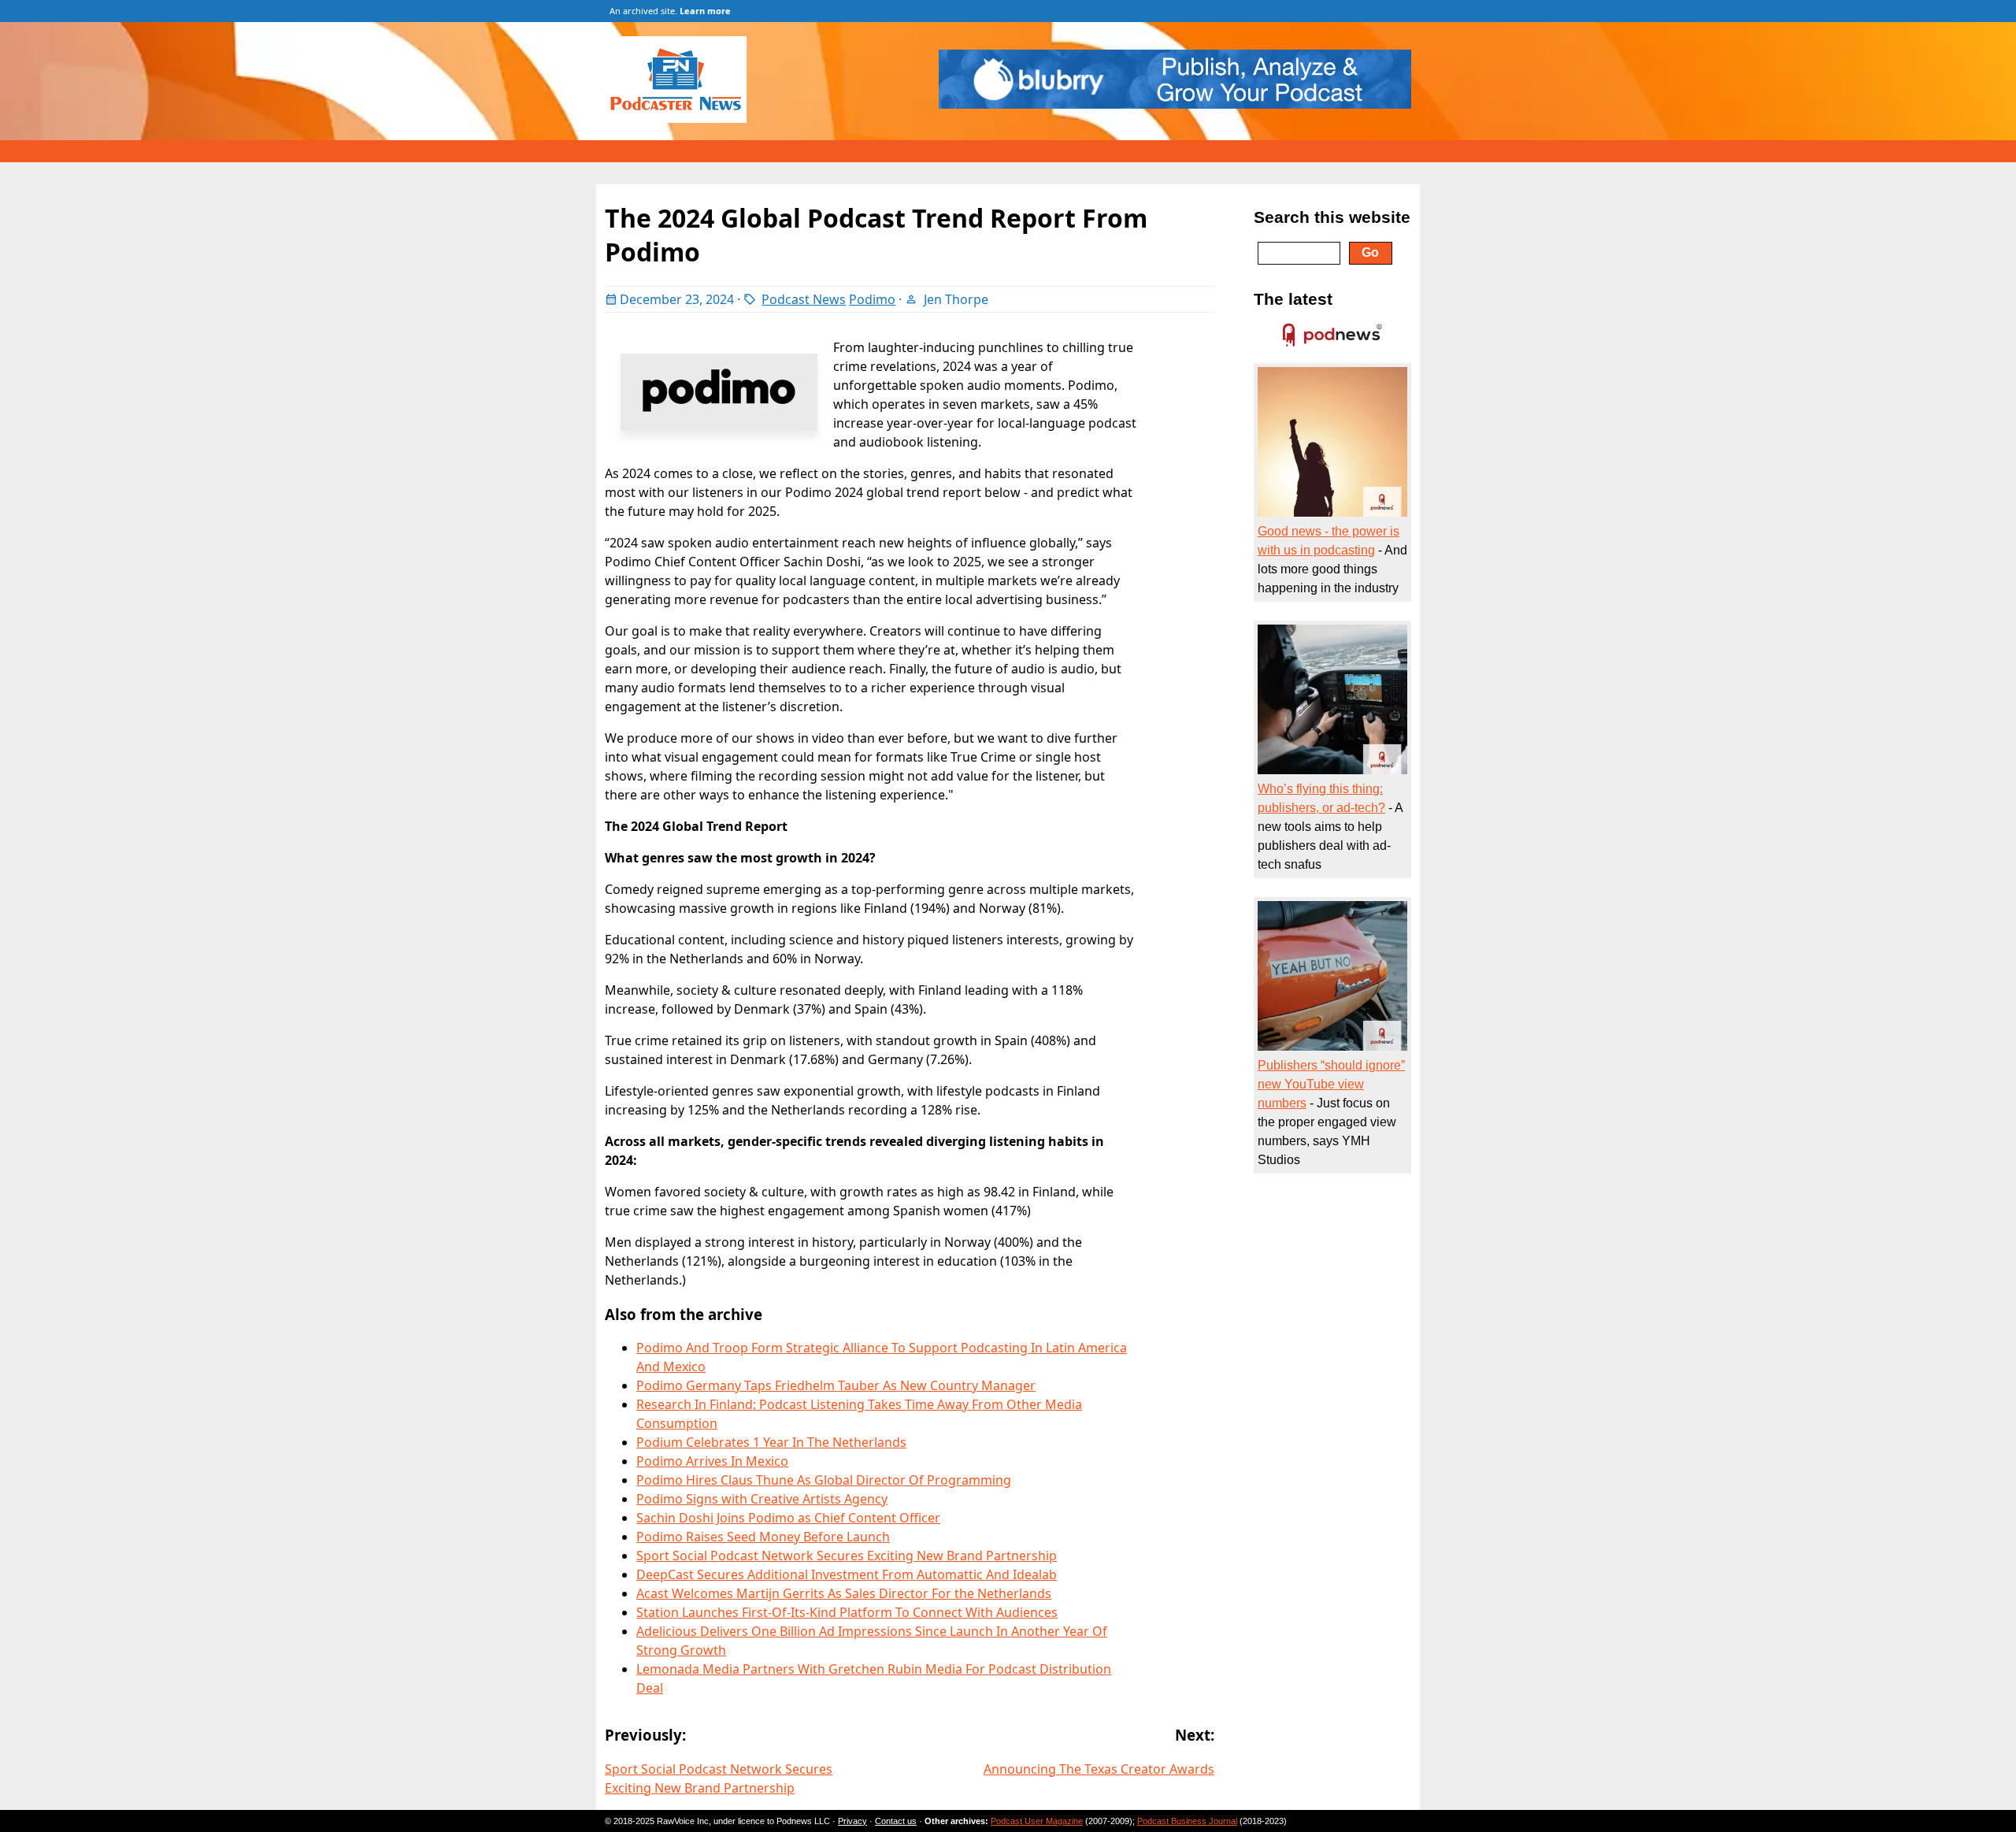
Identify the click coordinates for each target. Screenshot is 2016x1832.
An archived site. (670, 11)
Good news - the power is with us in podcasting (1329, 541)
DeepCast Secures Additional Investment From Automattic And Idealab (847, 1574)
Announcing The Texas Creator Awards (1099, 1769)
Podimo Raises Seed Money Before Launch (763, 1537)
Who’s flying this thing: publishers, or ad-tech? (1321, 798)
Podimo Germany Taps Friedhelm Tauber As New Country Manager (836, 1385)
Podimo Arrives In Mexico (712, 1461)
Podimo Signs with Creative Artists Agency (762, 1499)
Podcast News (804, 299)
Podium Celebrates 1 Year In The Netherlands (771, 1442)
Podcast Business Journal (1187, 1821)
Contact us (896, 1821)
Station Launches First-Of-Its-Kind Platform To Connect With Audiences (847, 1612)
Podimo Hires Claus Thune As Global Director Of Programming (824, 1480)
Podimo (872, 299)
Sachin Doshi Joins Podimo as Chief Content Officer (788, 1518)
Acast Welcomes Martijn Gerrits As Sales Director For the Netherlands (844, 1593)
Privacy (852, 1821)
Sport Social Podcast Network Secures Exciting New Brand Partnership (847, 1556)
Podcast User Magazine (1037, 1821)
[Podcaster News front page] (684, 118)
